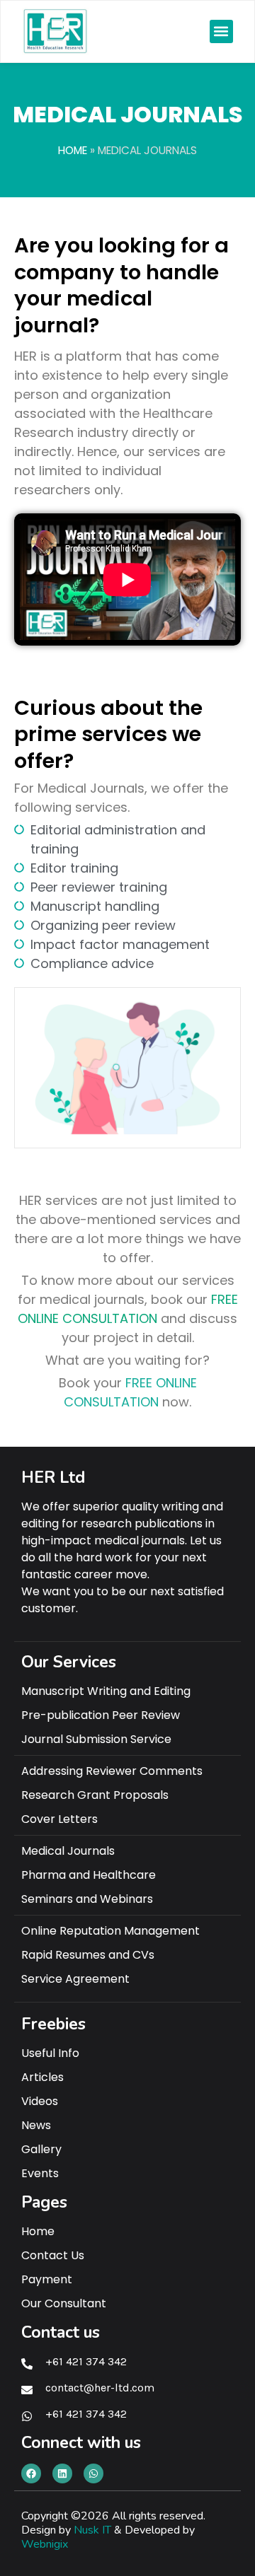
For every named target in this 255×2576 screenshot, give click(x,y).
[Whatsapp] (93, 2473)
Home (73, 150)
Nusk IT (92, 2530)
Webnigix (45, 2544)
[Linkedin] (62, 2473)
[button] (221, 31)
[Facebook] (31, 2473)
